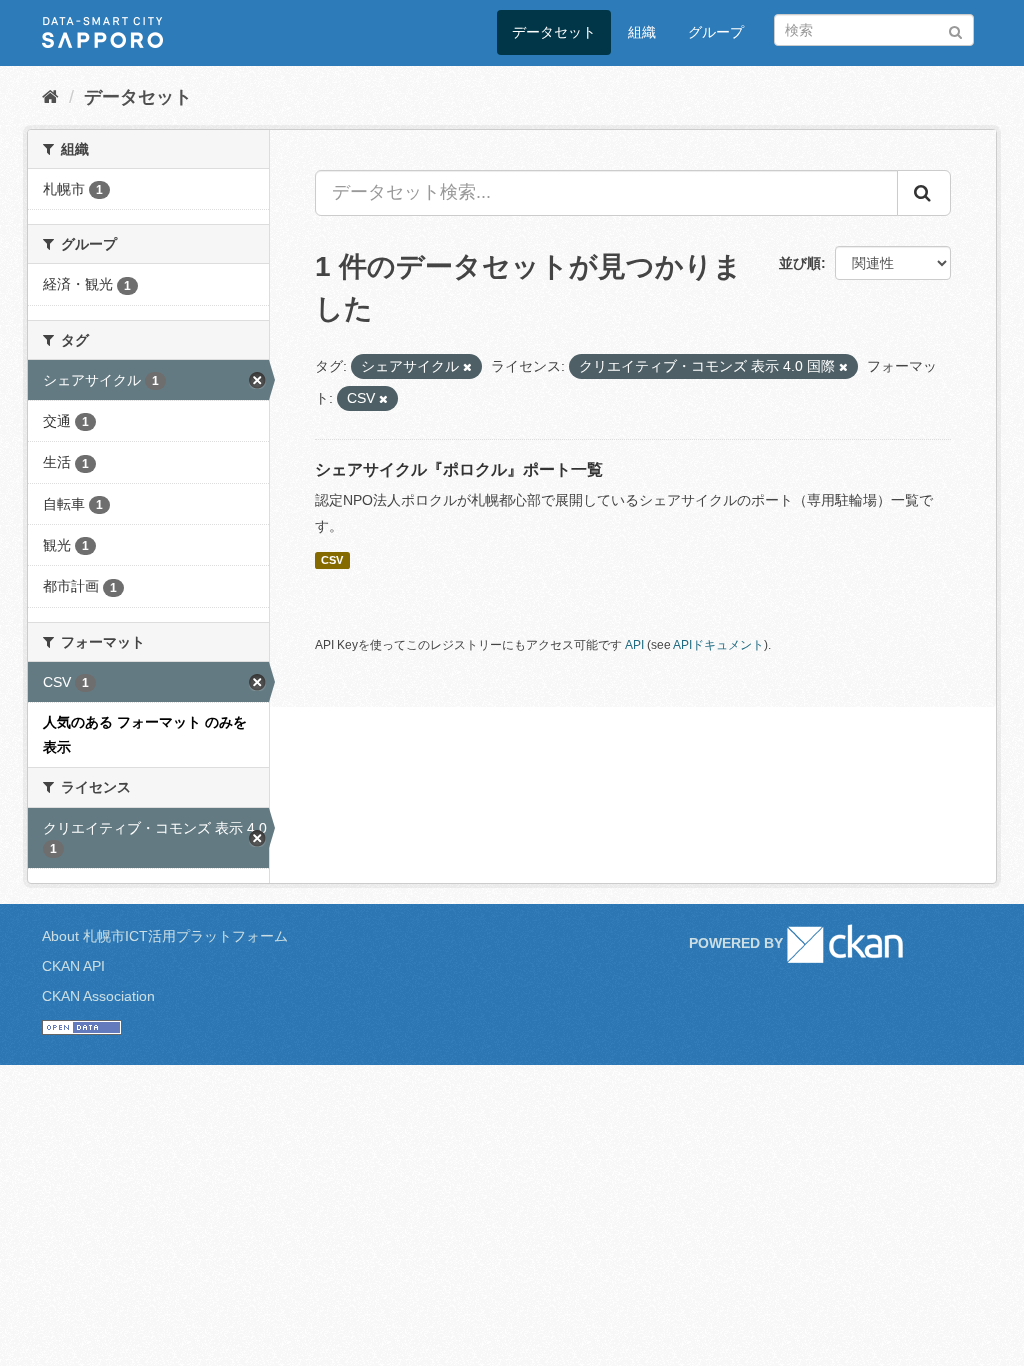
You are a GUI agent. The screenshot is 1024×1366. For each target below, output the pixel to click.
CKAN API (73, 966)
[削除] (467, 367)
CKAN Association (98, 996)
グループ (716, 32)
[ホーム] (50, 97)
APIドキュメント (718, 645)
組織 (642, 32)
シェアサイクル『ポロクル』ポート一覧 (459, 469)
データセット (554, 32)
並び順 (800, 263)
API (634, 645)
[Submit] (955, 28)
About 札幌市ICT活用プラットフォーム (165, 936)
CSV (332, 560)
